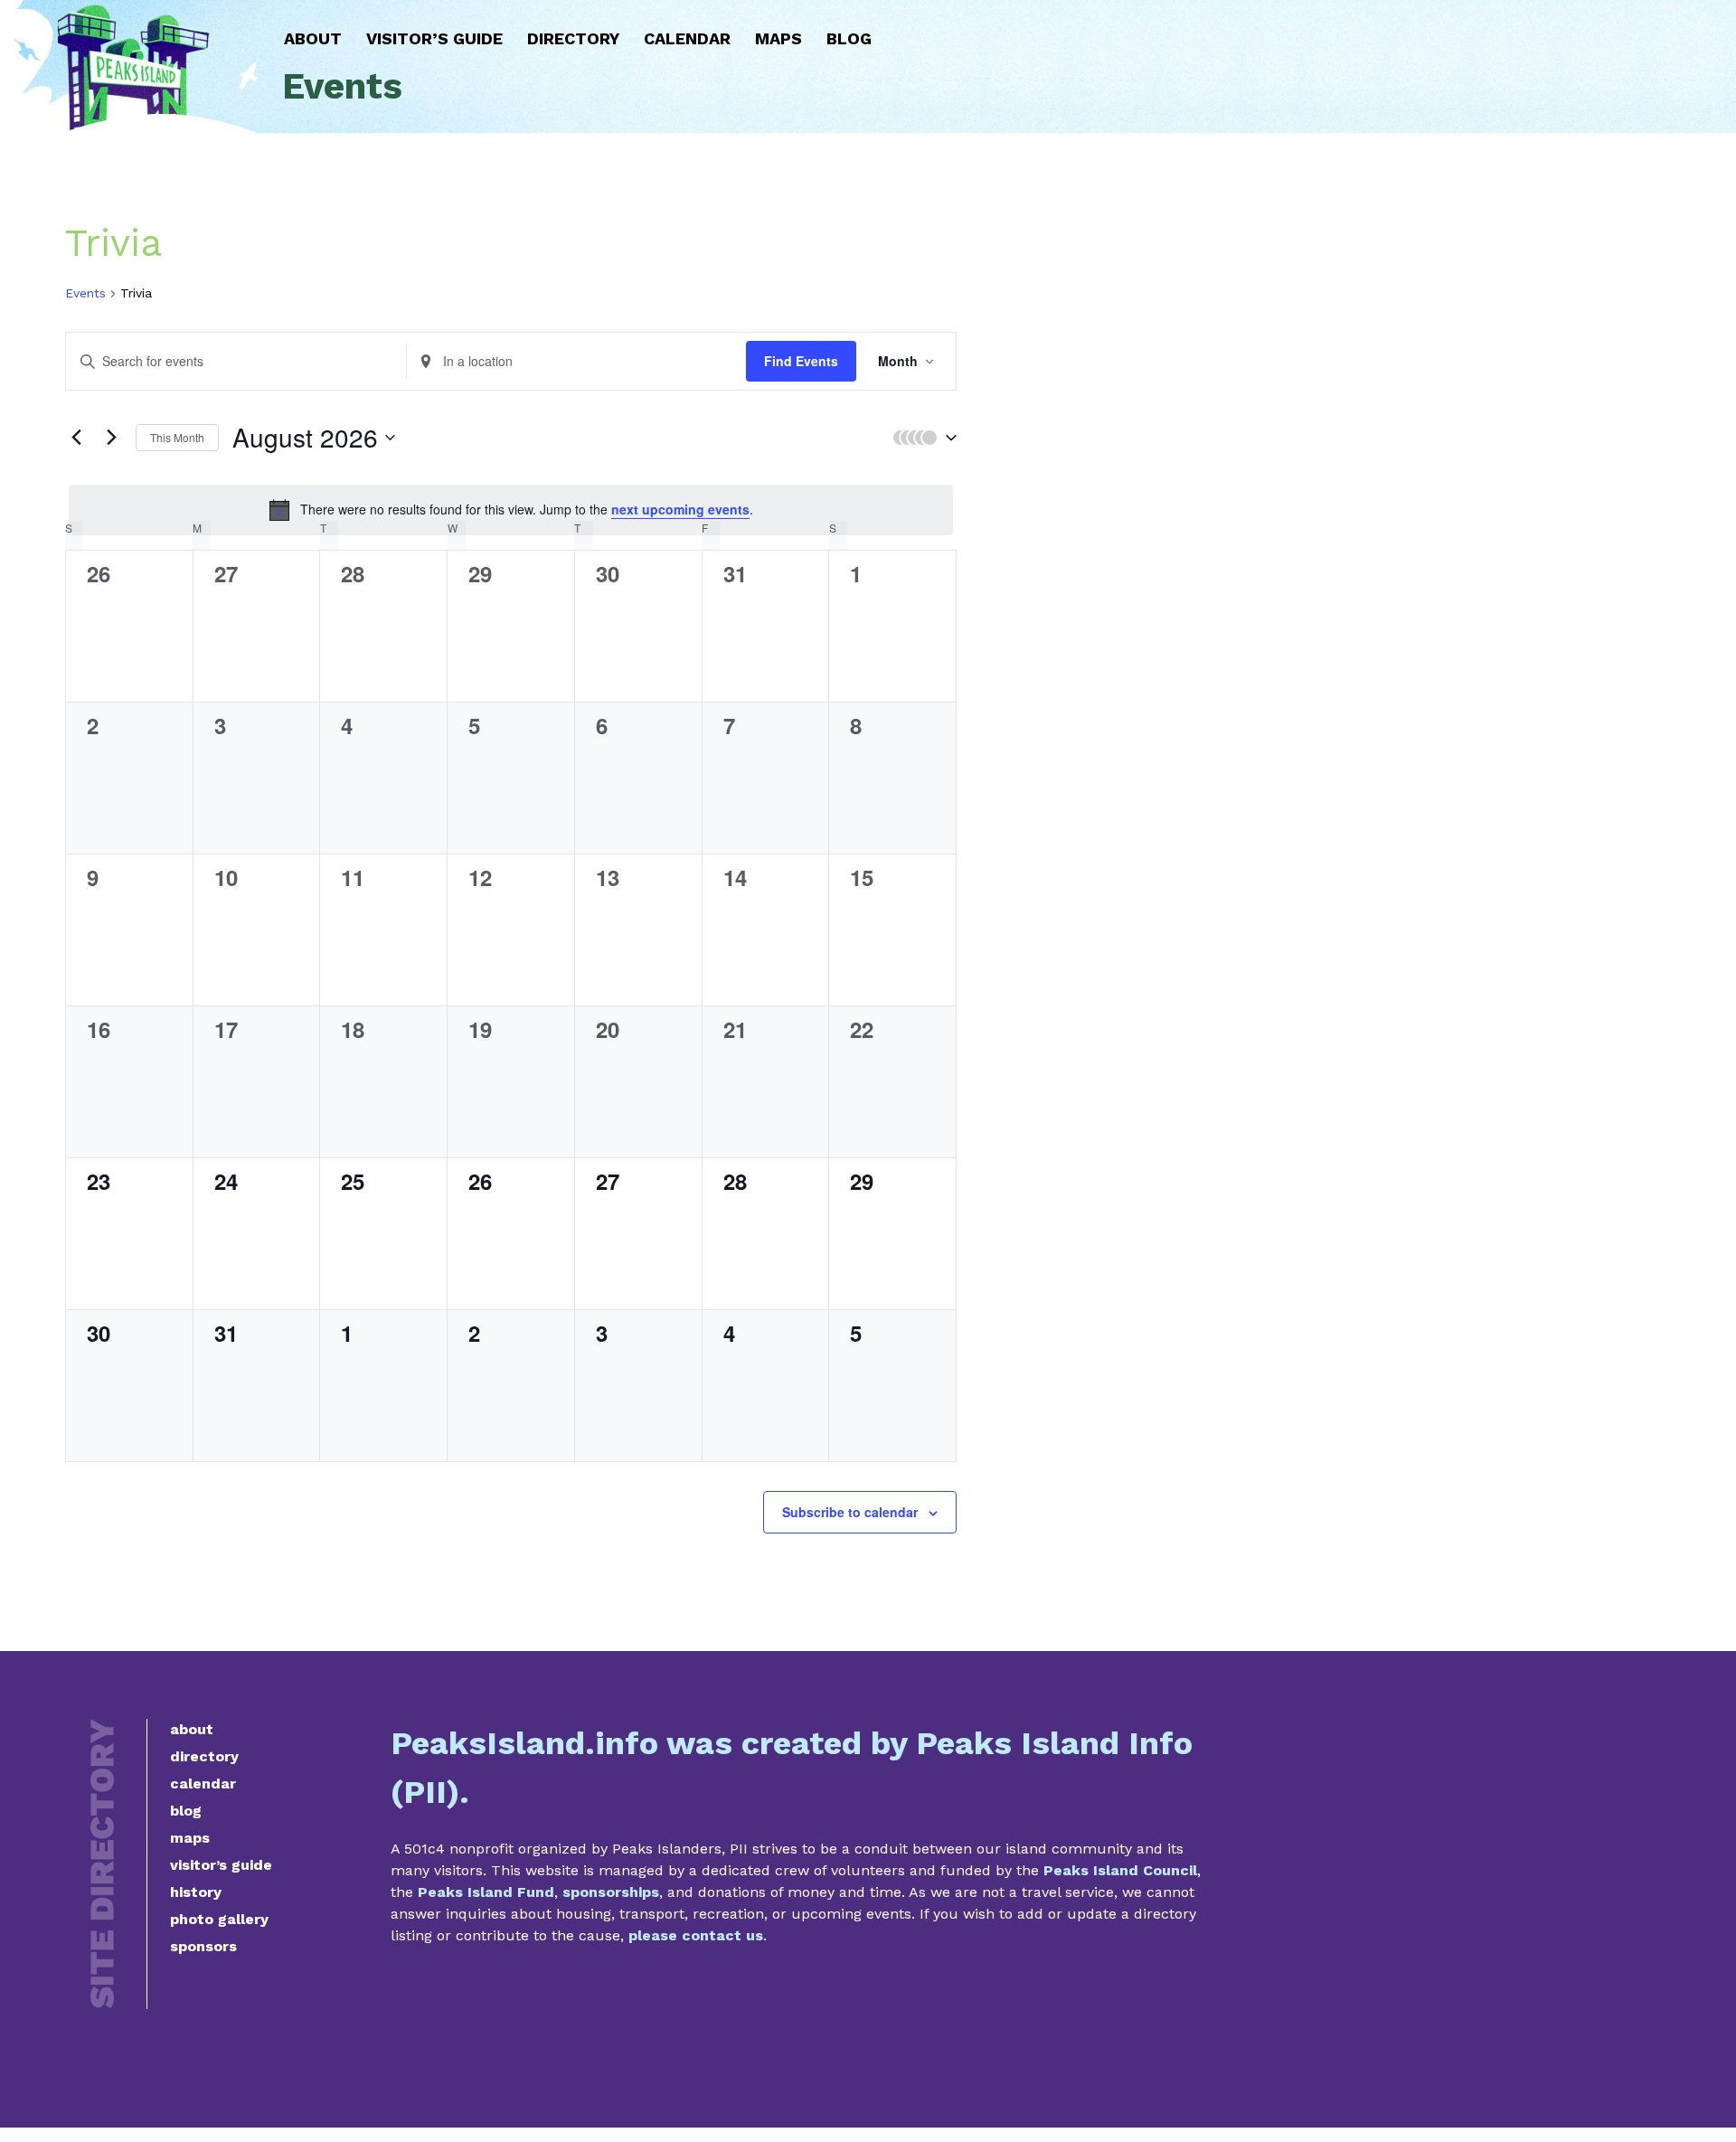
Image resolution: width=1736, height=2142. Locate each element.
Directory (573, 38)
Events (85, 293)
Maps (778, 38)
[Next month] (111, 438)
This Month (177, 437)
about (192, 1729)
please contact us (696, 1935)
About (313, 38)
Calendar (687, 38)
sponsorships (611, 1892)
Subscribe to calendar (850, 1512)
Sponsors (203, 1946)
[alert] (511, 510)
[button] (920, 438)
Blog (849, 38)
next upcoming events (680, 509)
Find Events (801, 361)
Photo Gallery (219, 1919)
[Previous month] (76, 438)
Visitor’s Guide (434, 38)
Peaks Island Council (1120, 1870)
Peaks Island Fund (486, 1892)
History (196, 1892)
